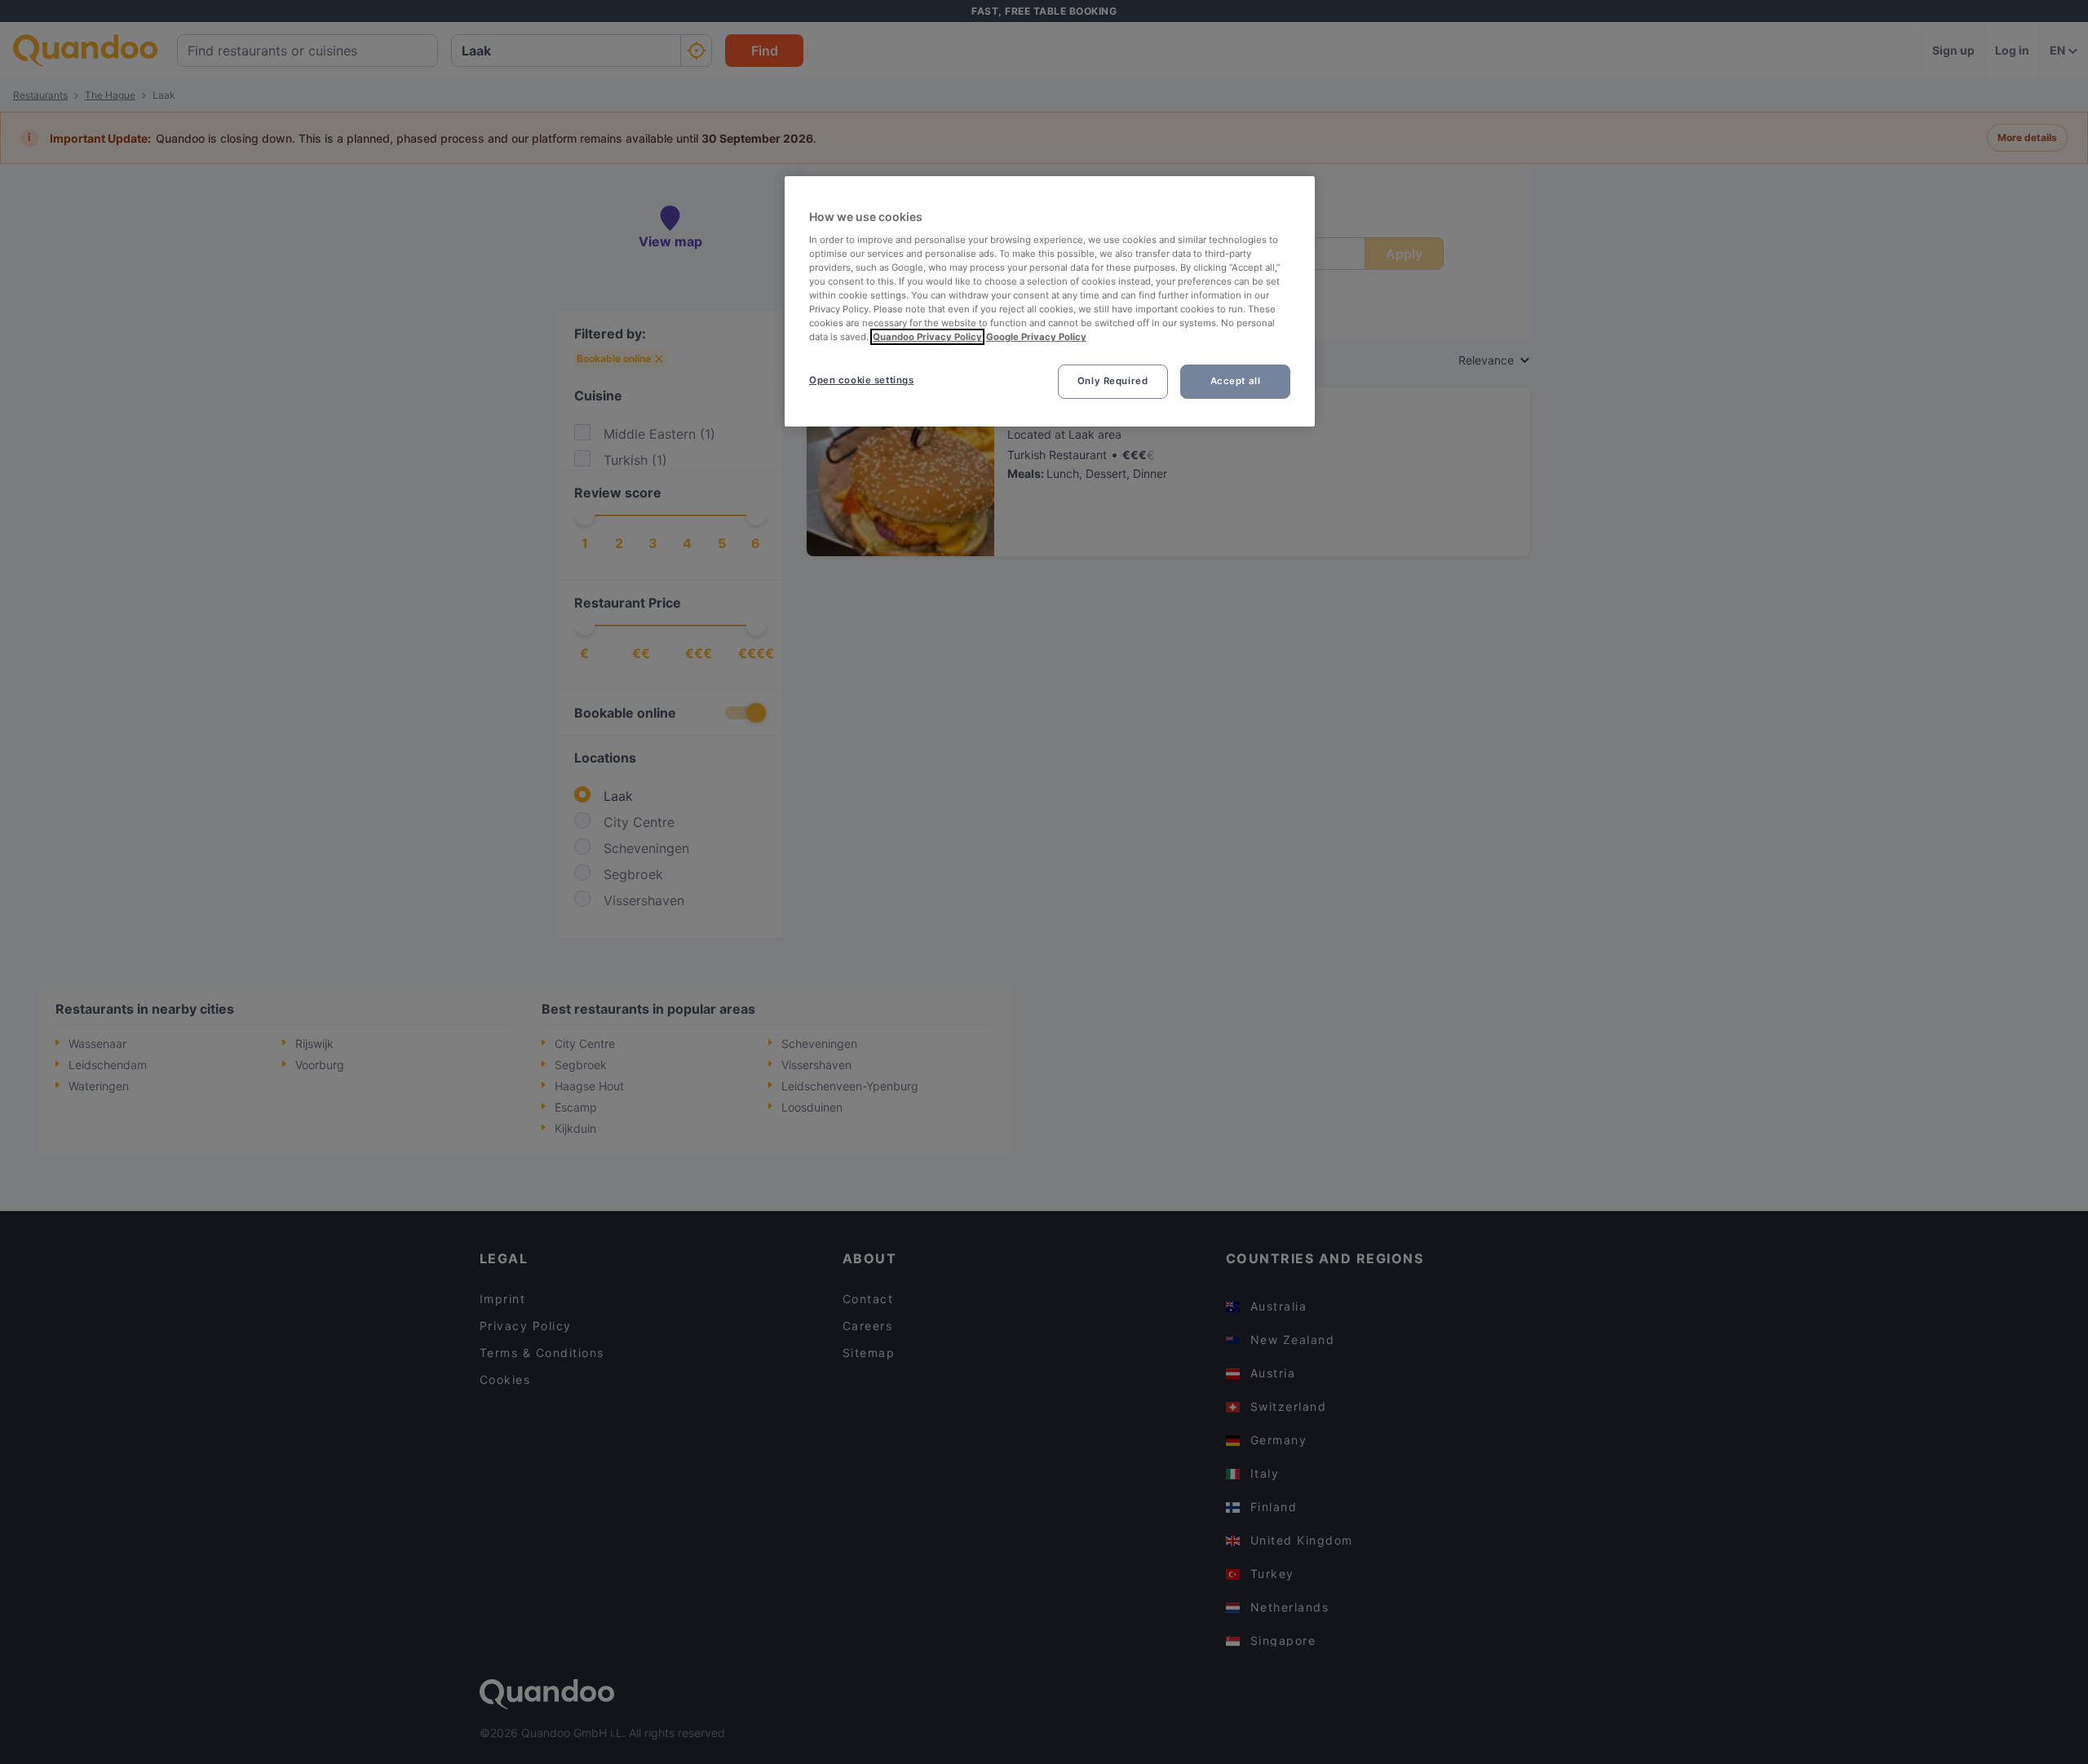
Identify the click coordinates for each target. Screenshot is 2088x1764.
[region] (1050, 301)
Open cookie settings (861, 380)
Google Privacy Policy (1036, 337)
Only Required (1113, 381)
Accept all (1236, 381)
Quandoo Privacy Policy (927, 337)
